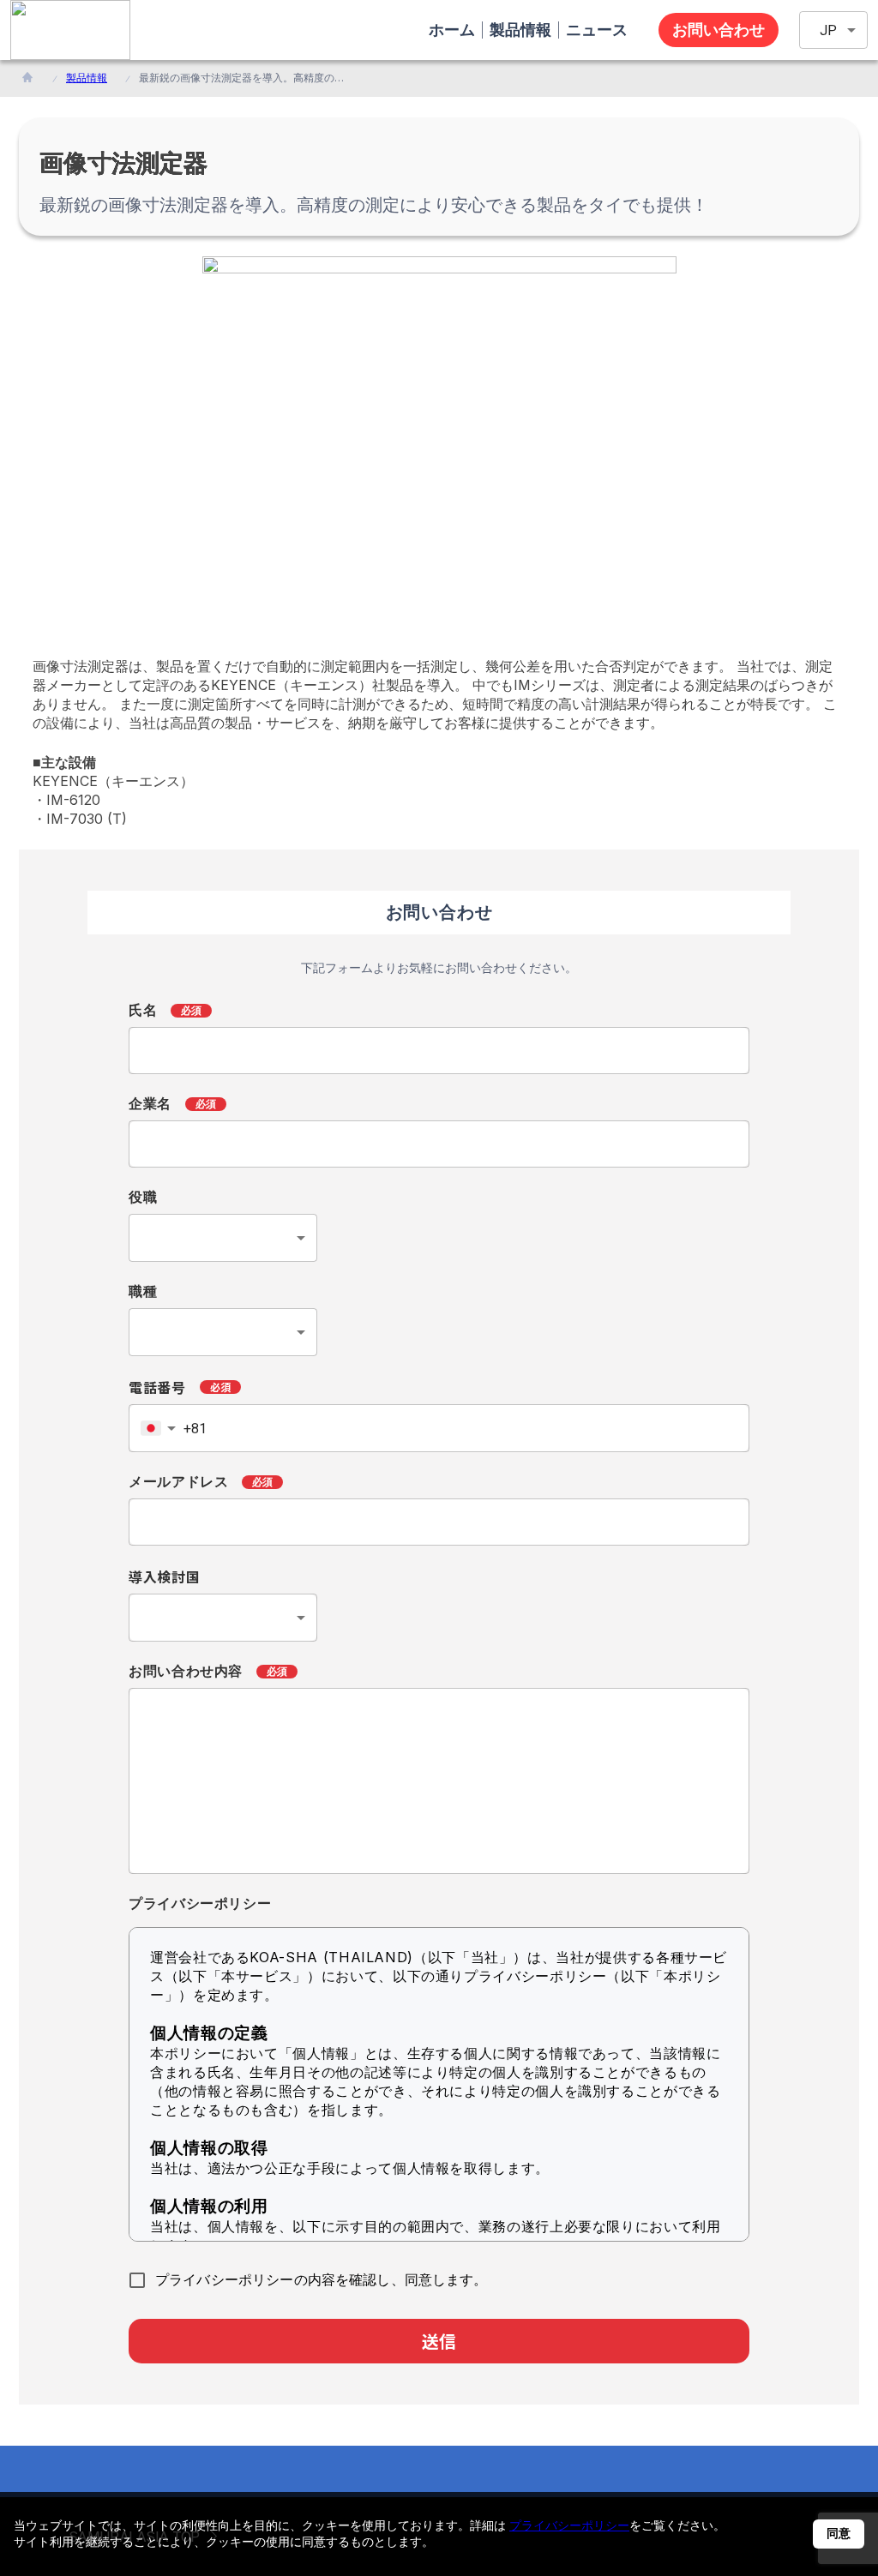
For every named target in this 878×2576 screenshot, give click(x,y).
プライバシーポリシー (569, 2525)
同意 (839, 2533)
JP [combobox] (828, 30)
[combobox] (223, 1238)
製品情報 (87, 78)
